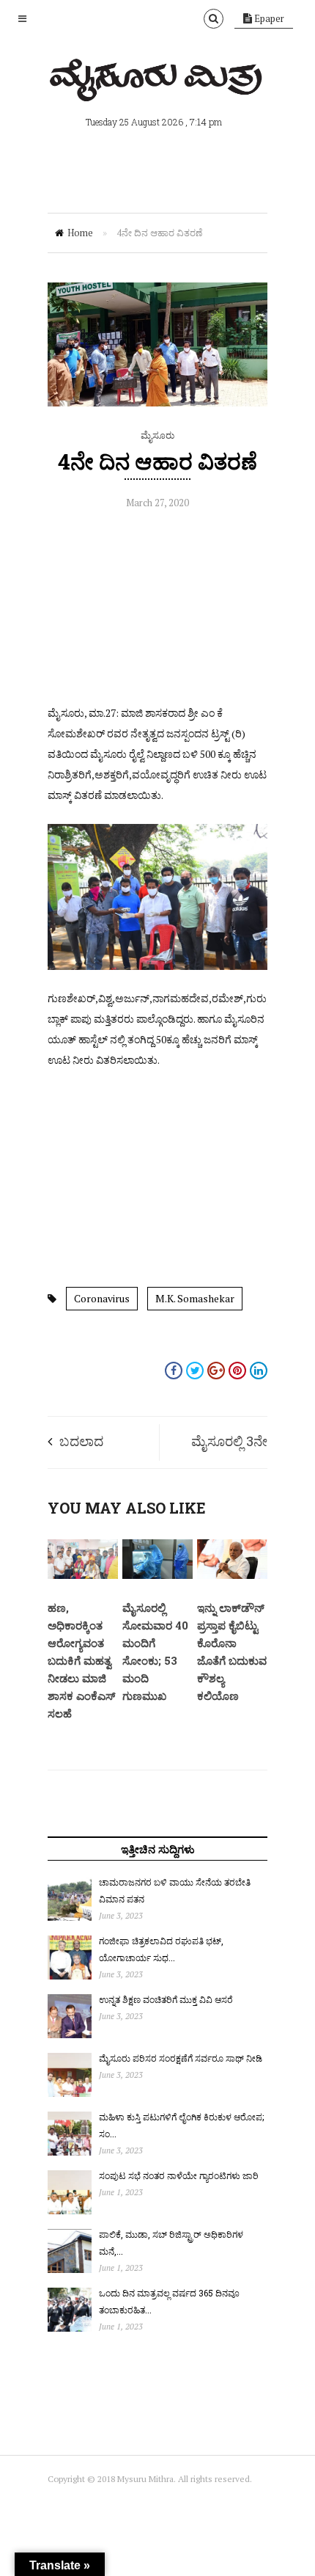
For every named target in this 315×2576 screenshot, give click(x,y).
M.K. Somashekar (195, 1298)
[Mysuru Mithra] (157, 84)
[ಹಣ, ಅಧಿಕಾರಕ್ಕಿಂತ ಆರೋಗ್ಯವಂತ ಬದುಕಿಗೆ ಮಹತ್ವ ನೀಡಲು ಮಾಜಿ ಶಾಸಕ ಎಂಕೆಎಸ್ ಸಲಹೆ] (83, 1575)
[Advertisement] (157, 611)
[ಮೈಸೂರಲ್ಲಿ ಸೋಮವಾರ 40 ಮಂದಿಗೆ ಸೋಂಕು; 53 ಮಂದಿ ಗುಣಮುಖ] (157, 1575)
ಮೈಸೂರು (157, 435)
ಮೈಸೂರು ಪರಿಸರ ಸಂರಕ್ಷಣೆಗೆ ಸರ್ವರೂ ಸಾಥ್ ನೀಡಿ (181, 2058)
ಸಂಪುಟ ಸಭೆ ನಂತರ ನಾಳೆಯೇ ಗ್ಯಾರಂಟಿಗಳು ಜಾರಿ (179, 2175)
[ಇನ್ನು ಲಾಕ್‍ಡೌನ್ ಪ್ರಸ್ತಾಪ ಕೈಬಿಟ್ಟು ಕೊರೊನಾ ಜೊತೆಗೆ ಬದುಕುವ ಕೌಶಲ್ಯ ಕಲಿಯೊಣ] (232, 1575)
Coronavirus (102, 1298)
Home (80, 233)
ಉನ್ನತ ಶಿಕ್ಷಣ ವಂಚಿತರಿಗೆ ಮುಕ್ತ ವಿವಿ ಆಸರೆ (166, 1999)
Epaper (268, 18)
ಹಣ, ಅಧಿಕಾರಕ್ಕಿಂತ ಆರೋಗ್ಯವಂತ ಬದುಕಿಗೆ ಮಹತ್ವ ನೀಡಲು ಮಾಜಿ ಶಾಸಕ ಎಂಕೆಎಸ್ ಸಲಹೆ (81, 1660)
